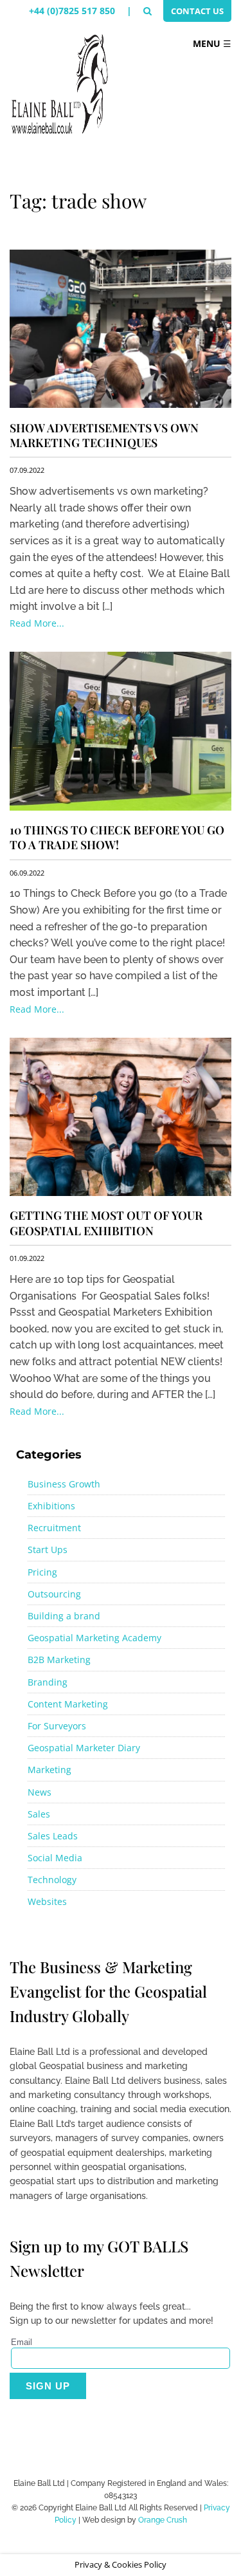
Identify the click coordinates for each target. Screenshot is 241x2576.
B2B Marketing (59, 1660)
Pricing (42, 1572)
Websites (47, 1901)
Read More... (37, 623)
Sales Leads (53, 1836)
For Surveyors (57, 1726)
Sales (39, 1814)
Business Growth (64, 1484)
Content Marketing (68, 1704)
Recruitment (54, 1528)
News (40, 1792)
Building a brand (64, 1616)
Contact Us (197, 11)
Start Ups (48, 1550)
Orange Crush (163, 2520)
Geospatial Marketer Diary (84, 1748)
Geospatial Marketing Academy (94, 1638)
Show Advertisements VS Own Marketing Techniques (104, 435)
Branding (48, 1682)
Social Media (55, 1858)
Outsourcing (54, 1594)
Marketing (49, 1770)
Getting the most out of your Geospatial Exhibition (106, 1223)
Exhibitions (51, 1506)
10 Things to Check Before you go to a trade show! (117, 837)
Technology (52, 1880)
